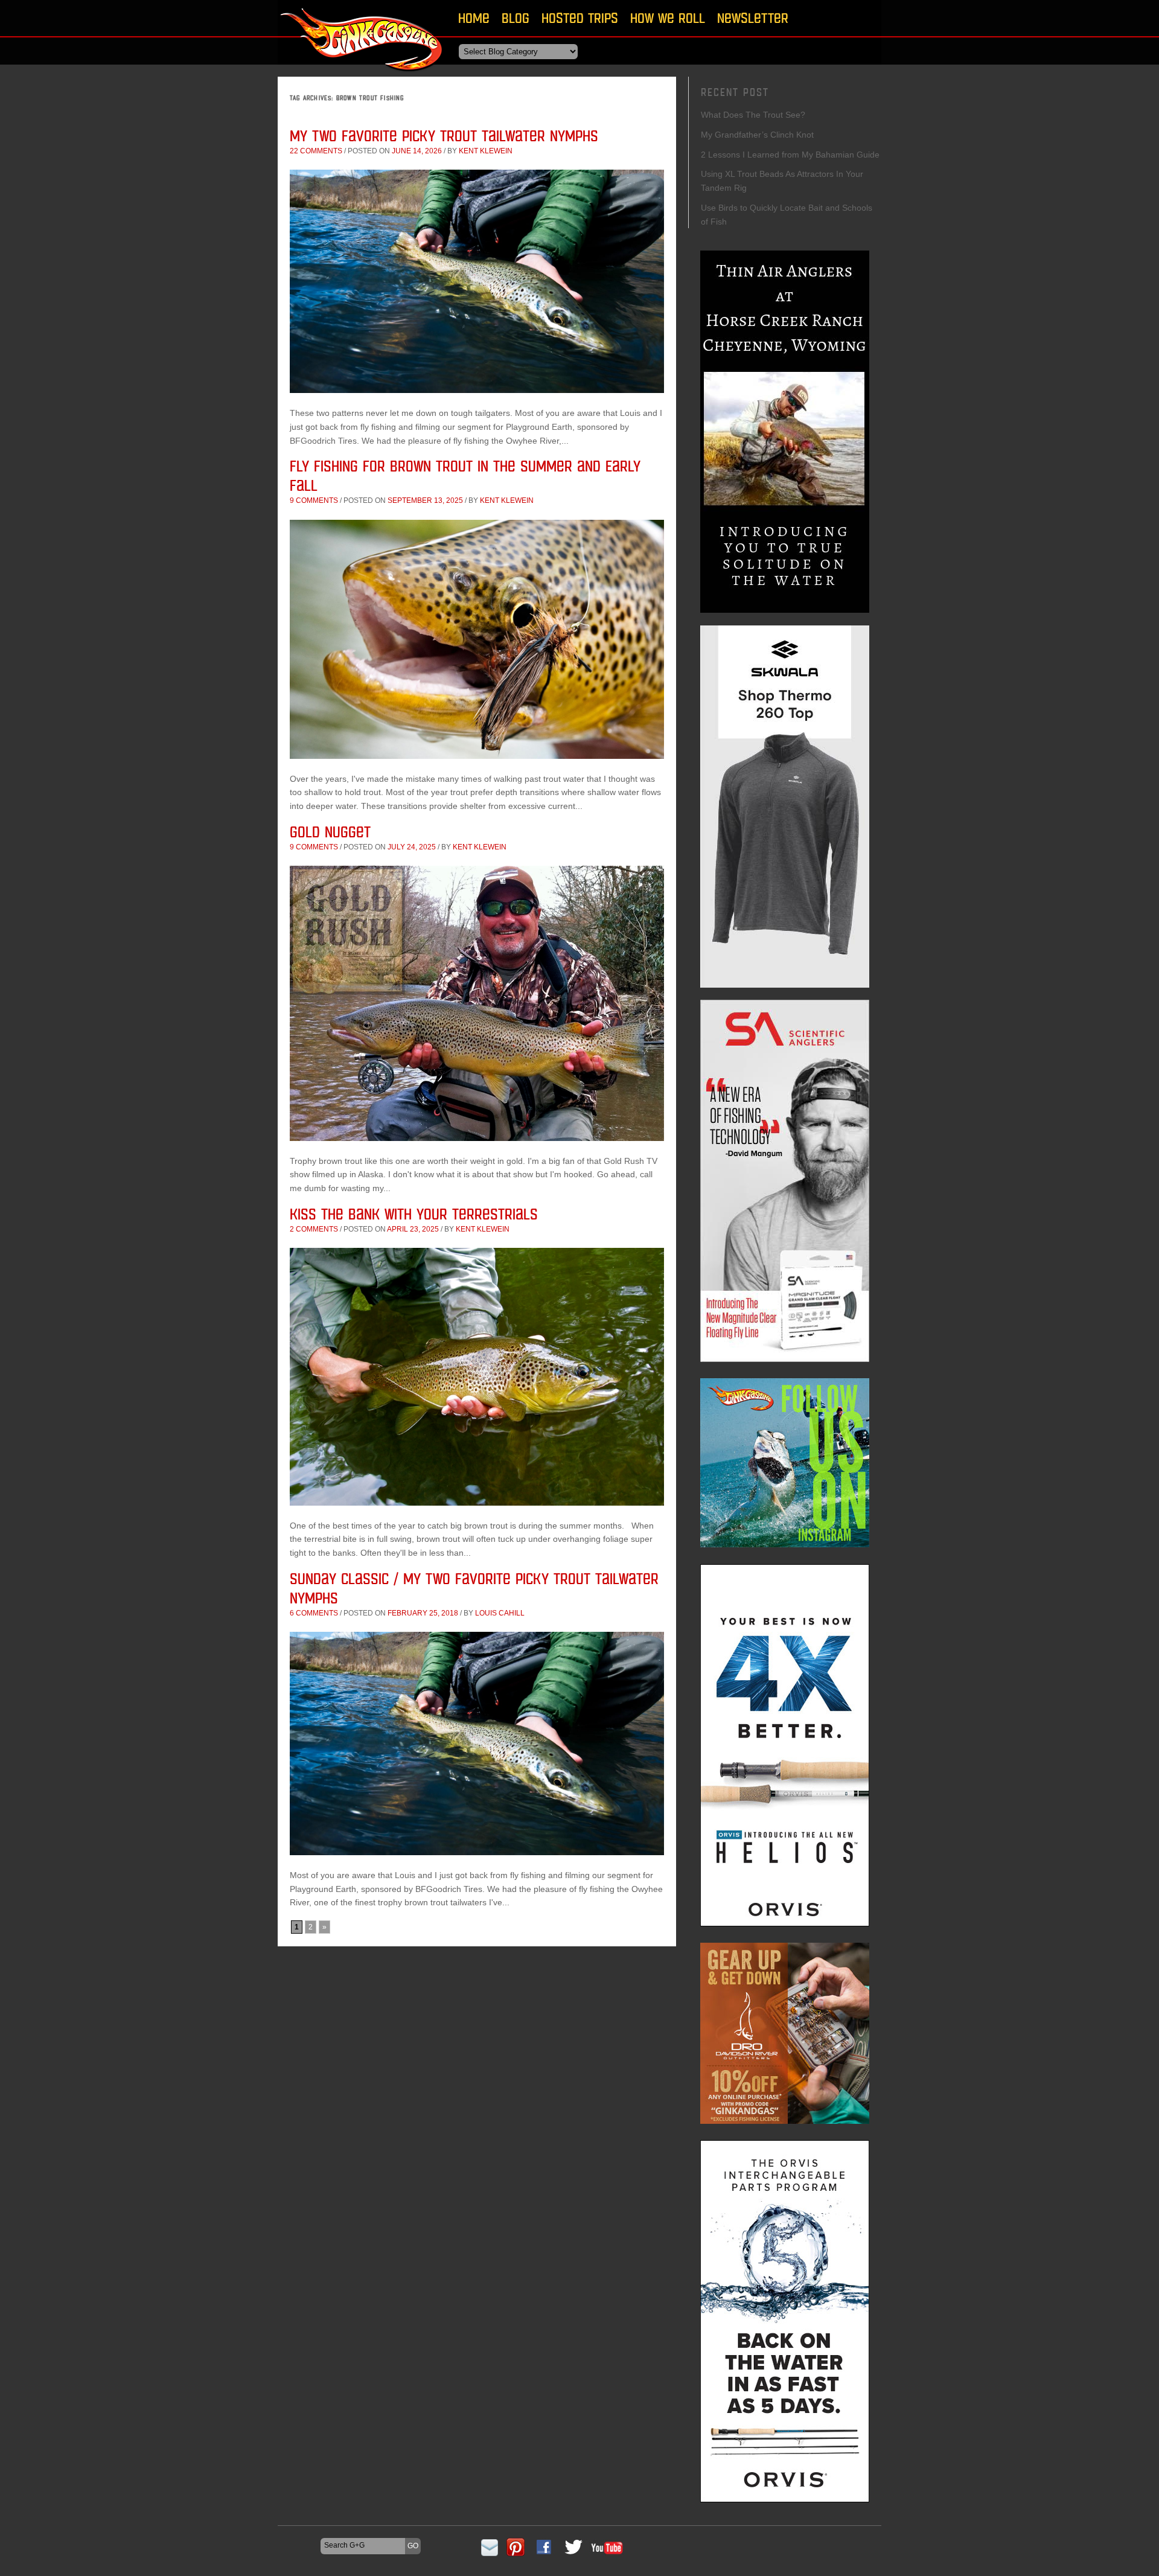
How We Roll (668, 18)
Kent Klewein (486, 151)
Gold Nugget (330, 832)
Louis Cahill (500, 1613)
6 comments (314, 1613)
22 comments (316, 151)
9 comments (314, 500)
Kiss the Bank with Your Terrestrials (414, 1214)
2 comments (314, 1229)
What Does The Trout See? (753, 115)
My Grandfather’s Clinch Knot (757, 135)
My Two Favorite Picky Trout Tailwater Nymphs (444, 136)
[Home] (362, 75)
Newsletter (753, 18)
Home (474, 18)
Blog (516, 18)
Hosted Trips (580, 18)
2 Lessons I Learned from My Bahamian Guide (790, 155)
